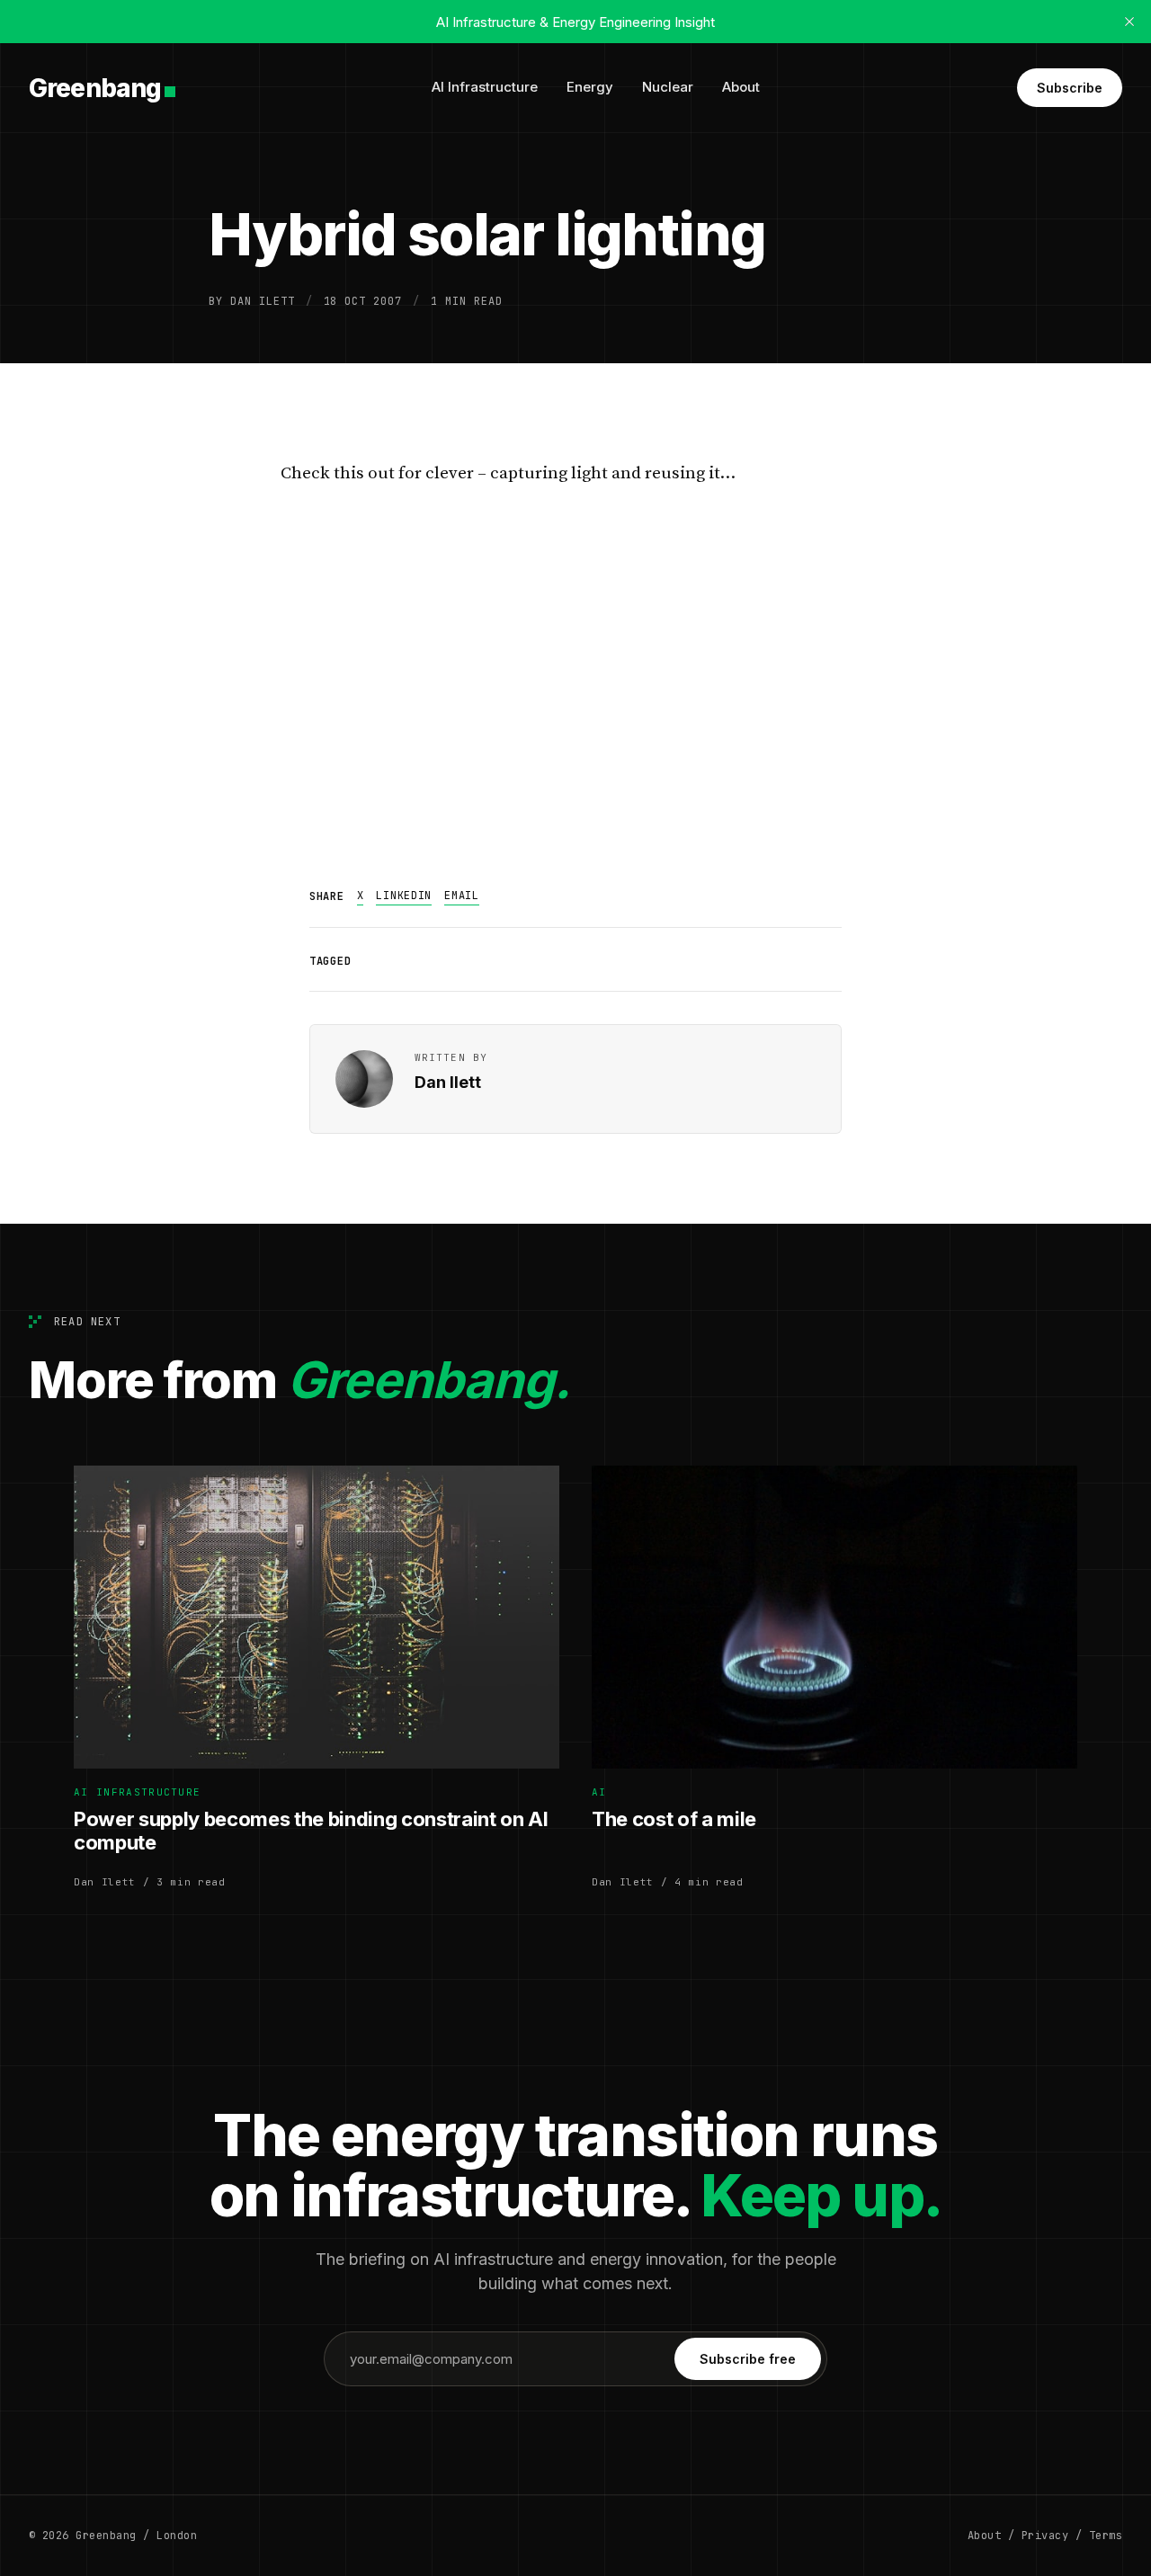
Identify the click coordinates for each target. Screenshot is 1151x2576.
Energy (590, 87)
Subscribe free (748, 2359)
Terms (1106, 2536)
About (741, 87)
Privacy (1045, 2536)
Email (462, 896)
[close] (1129, 22)
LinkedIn (404, 896)
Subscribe (1070, 88)
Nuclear (668, 87)
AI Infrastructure (485, 87)
